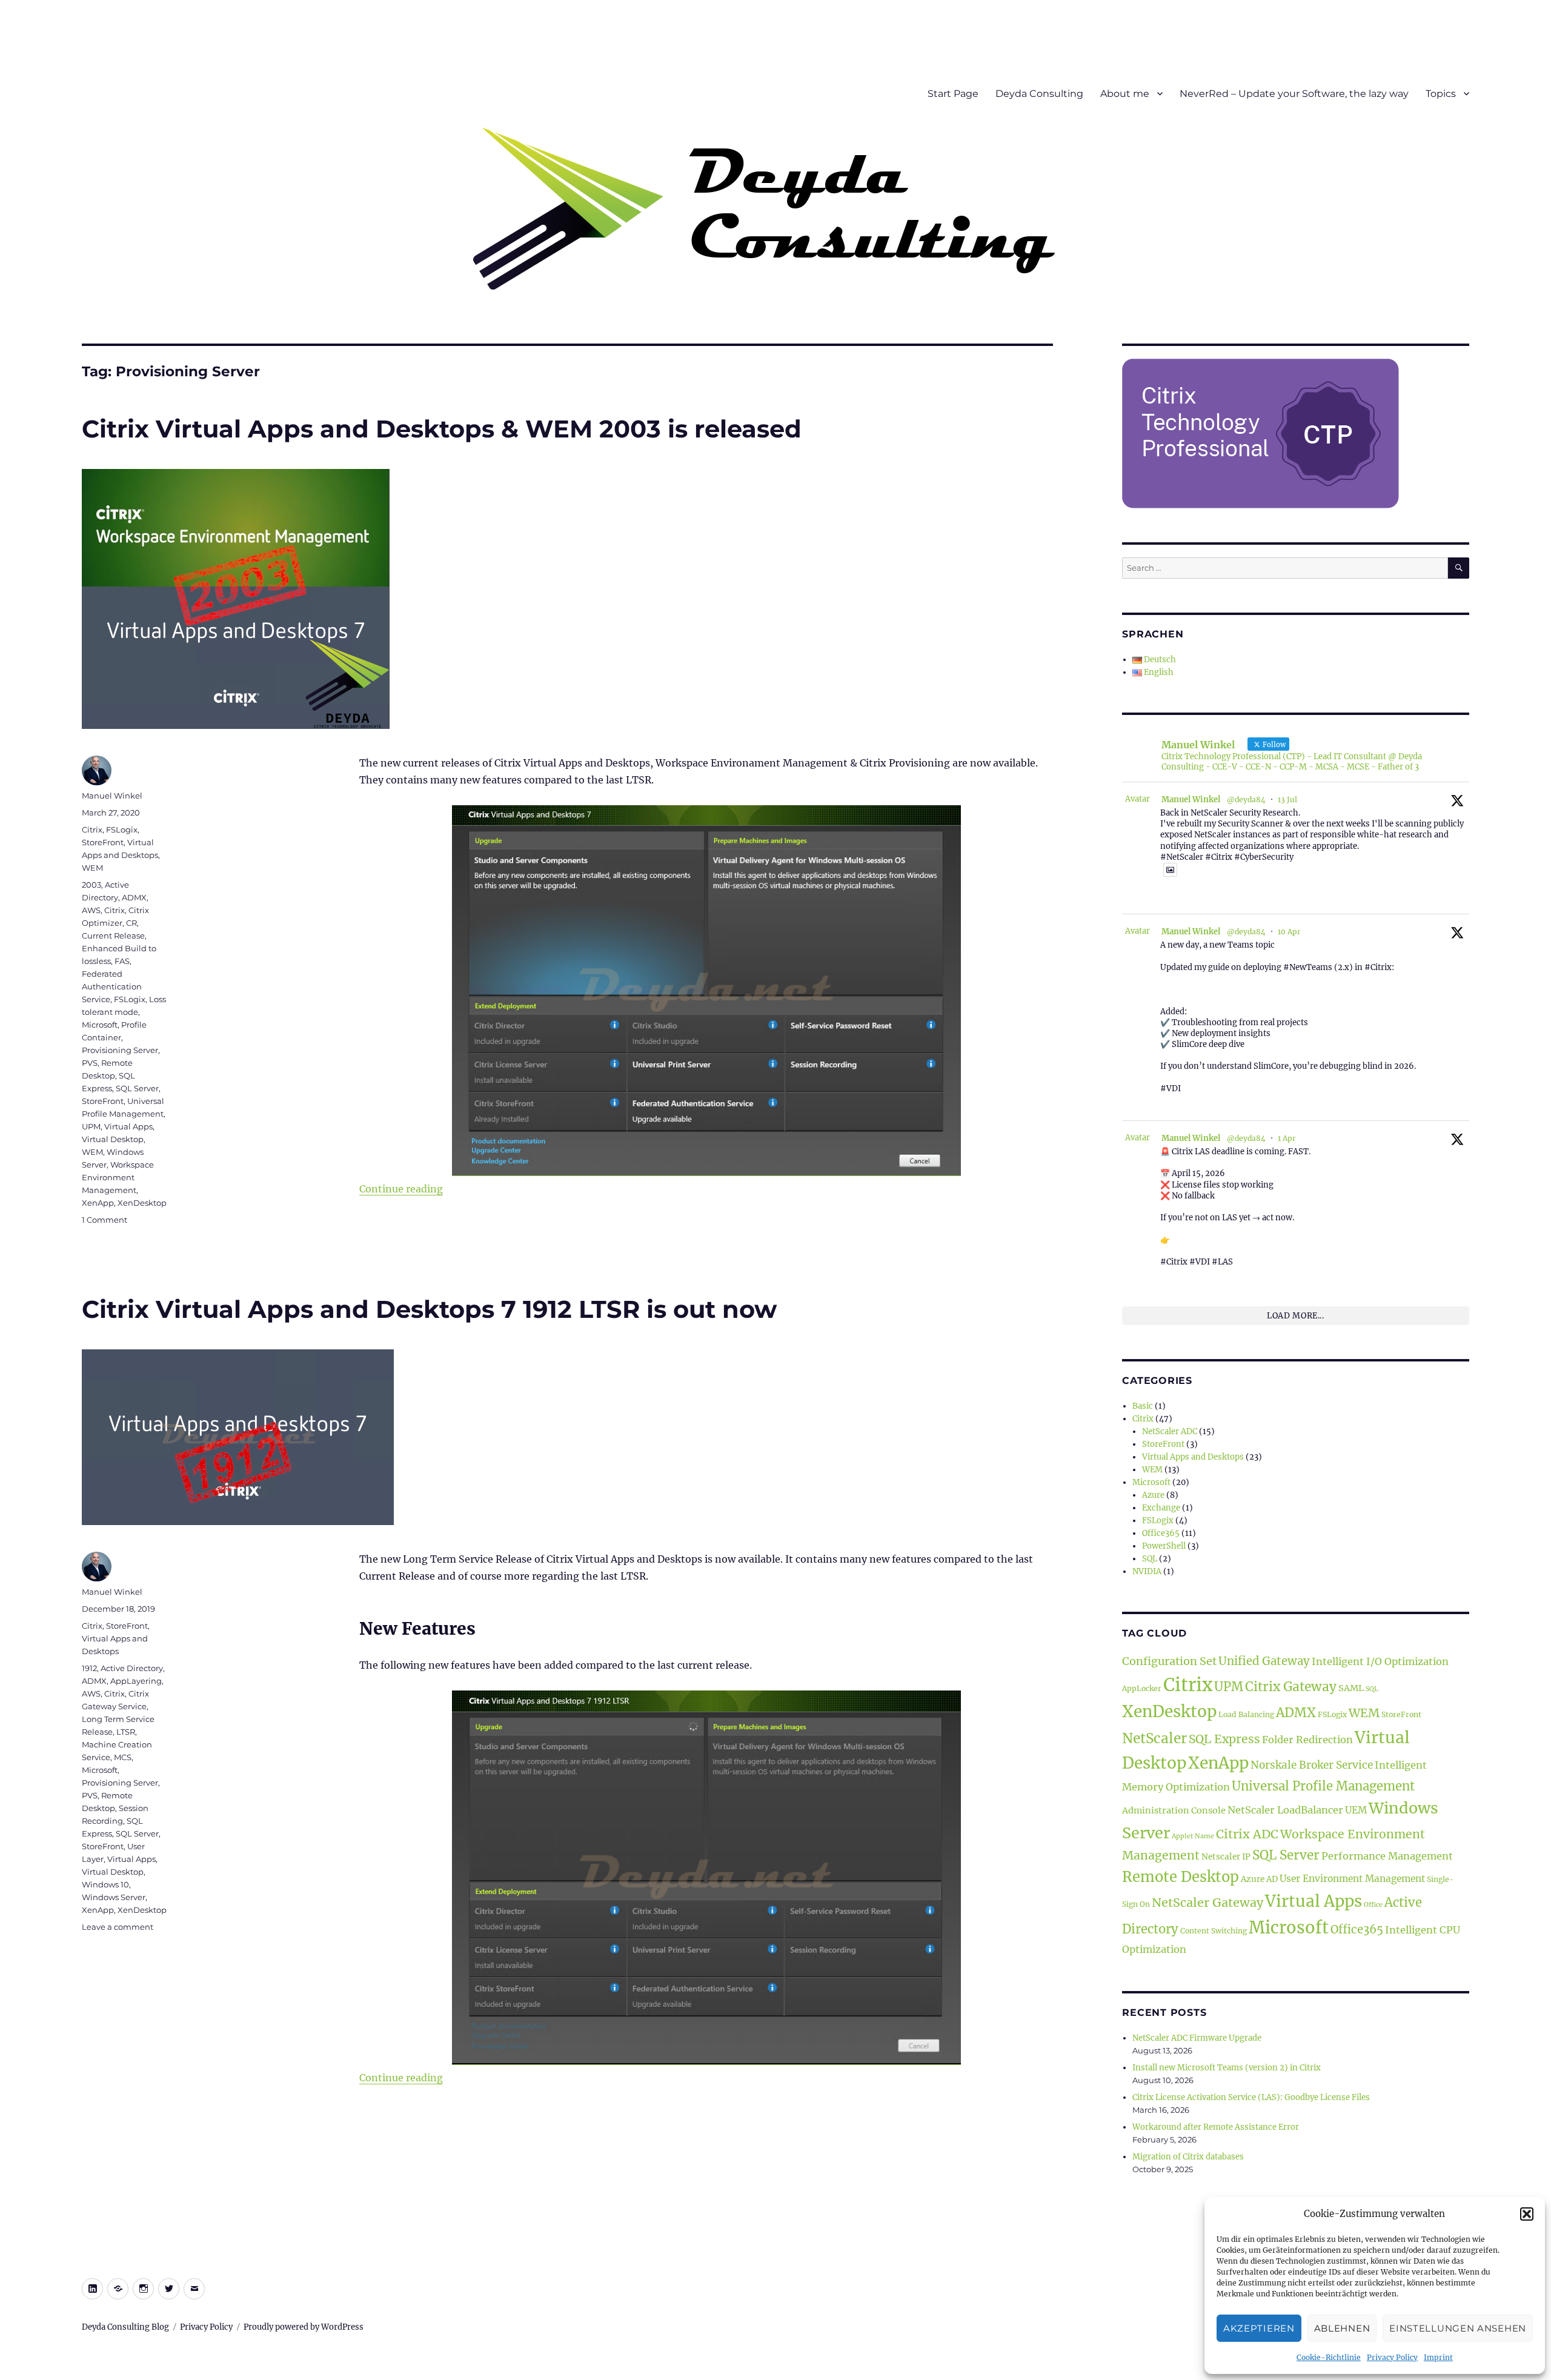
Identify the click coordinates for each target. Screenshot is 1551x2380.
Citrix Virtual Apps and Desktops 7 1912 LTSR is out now (429, 1309)
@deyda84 (1246, 799)
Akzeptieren (1259, 2328)
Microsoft (100, 1025)
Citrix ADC (1247, 1834)
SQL (1150, 1559)
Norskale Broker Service (1312, 1765)
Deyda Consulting (1039, 94)
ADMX (134, 897)
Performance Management (1387, 1856)
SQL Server (137, 1088)
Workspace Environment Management (118, 1177)
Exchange (1161, 1508)
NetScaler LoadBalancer (1285, 1810)
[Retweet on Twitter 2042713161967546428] (1188, 1104)
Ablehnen (1342, 2328)
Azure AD (1259, 1879)
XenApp (98, 1203)
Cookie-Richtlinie (1329, 2357)
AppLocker (1142, 1688)
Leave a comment (118, 1927)
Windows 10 (105, 1884)
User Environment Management (1352, 1879)
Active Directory (132, 1668)
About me (1125, 94)
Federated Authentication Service (112, 986)
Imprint (1438, 2357)
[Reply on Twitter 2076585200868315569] (1167, 897)
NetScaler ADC (1170, 1431)
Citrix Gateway (1291, 1687)
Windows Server (114, 1897)
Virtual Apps (128, 1126)
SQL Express (1224, 1739)
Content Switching (1214, 1931)
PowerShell (1164, 1546)
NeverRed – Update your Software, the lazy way (1294, 94)
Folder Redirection (1307, 1740)
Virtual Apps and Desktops (1193, 1457)
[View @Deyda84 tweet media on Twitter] (1170, 870)
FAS (122, 961)
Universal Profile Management (1323, 1786)
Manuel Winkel (112, 796)
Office (1373, 1905)
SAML (1351, 1688)
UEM (1356, 1810)
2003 (91, 885)
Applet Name (1193, 1836)
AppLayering (136, 1681)
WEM (92, 868)
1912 (89, 1668)
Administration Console (1174, 1810)
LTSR (126, 1732)
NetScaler (1154, 1738)
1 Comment (105, 1220)
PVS (90, 1063)
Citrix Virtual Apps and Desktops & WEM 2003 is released (442, 429)
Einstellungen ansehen (1458, 2328)
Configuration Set (1169, 1661)
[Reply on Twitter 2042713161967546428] (1167, 1104)
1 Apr (1287, 1138)
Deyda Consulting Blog (125, 2327)
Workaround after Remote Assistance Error (1216, 2127)
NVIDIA (1147, 1571)
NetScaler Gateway (1207, 1902)
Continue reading (401, 1189)
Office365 (1161, 1533)
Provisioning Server (120, 1050)
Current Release (113, 936)
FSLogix (122, 829)
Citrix (92, 829)
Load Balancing (1246, 1714)
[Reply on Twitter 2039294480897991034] (1167, 1277)
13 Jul (1287, 799)
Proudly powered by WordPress (304, 2327)
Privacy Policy (1392, 2357)
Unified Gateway (1264, 1661)
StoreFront (103, 842)
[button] (1527, 2214)
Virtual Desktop (113, 1139)
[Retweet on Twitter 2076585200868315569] (1188, 897)
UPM (91, 1126)
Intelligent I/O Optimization (1380, 1661)
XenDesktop (142, 1203)
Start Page (953, 94)
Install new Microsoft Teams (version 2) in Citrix (1227, 2068)
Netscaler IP (1226, 1857)
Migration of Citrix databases (1188, 2157)
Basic (1143, 1406)
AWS (91, 910)
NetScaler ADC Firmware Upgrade (1197, 2038)
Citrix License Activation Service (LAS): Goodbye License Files (1251, 2097)
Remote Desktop (1181, 1877)
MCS (123, 1757)
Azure (1153, 1495)
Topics (1441, 94)
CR (131, 923)
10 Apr (1289, 932)
